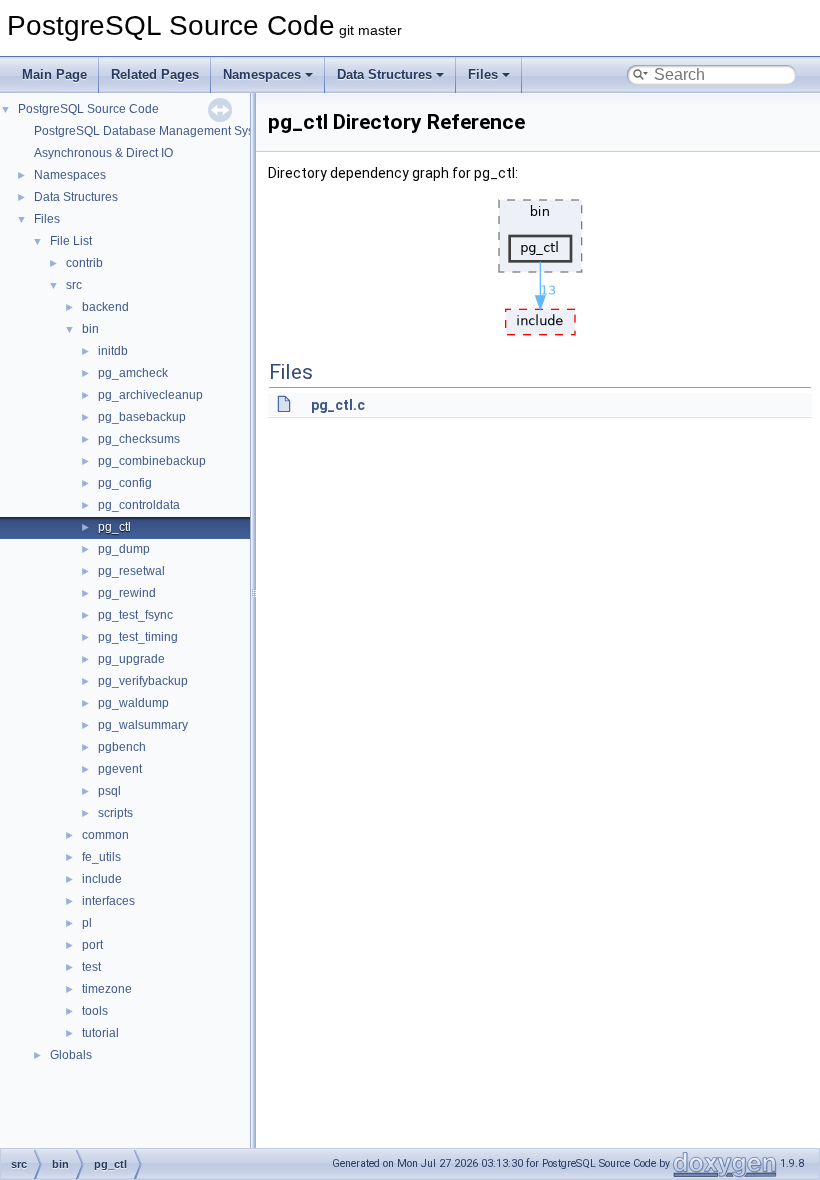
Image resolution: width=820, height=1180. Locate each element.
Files (483, 74)
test (91, 967)
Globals (71, 1055)
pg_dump (124, 549)
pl (87, 923)
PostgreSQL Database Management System (154, 131)
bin (90, 329)
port (92, 945)
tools (95, 1011)
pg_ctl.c (338, 405)
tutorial (100, 1033)
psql (109, 791)
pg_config (125, 483)
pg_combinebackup (152, 461)
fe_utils (101, 857)
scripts (115, 813)
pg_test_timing (138, 637)
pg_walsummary (143, 725)
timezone (107, 989)
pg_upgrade (131, 659)
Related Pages (155, 74)
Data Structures (384, 74)
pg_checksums (139, 439)
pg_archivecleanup (150, 395)
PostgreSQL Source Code (88, 109)
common (105, 835)
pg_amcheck (133, 373)
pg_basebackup (142, 417)
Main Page (54, 74)
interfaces (108, 901)
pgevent (120, 769)
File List (71, 241)
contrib (84, 263)
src (74, 285)
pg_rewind (127, 593)
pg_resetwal (131, 571)
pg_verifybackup (143, 681)
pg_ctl (114, 527)
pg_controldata (139, 505)
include (102, 879)
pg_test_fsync (135, 615)
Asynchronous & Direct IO (103, 153)
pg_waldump (133, 703)
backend (105, 307)
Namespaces (262, 74)
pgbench (122, 747)
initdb (113, 351)
